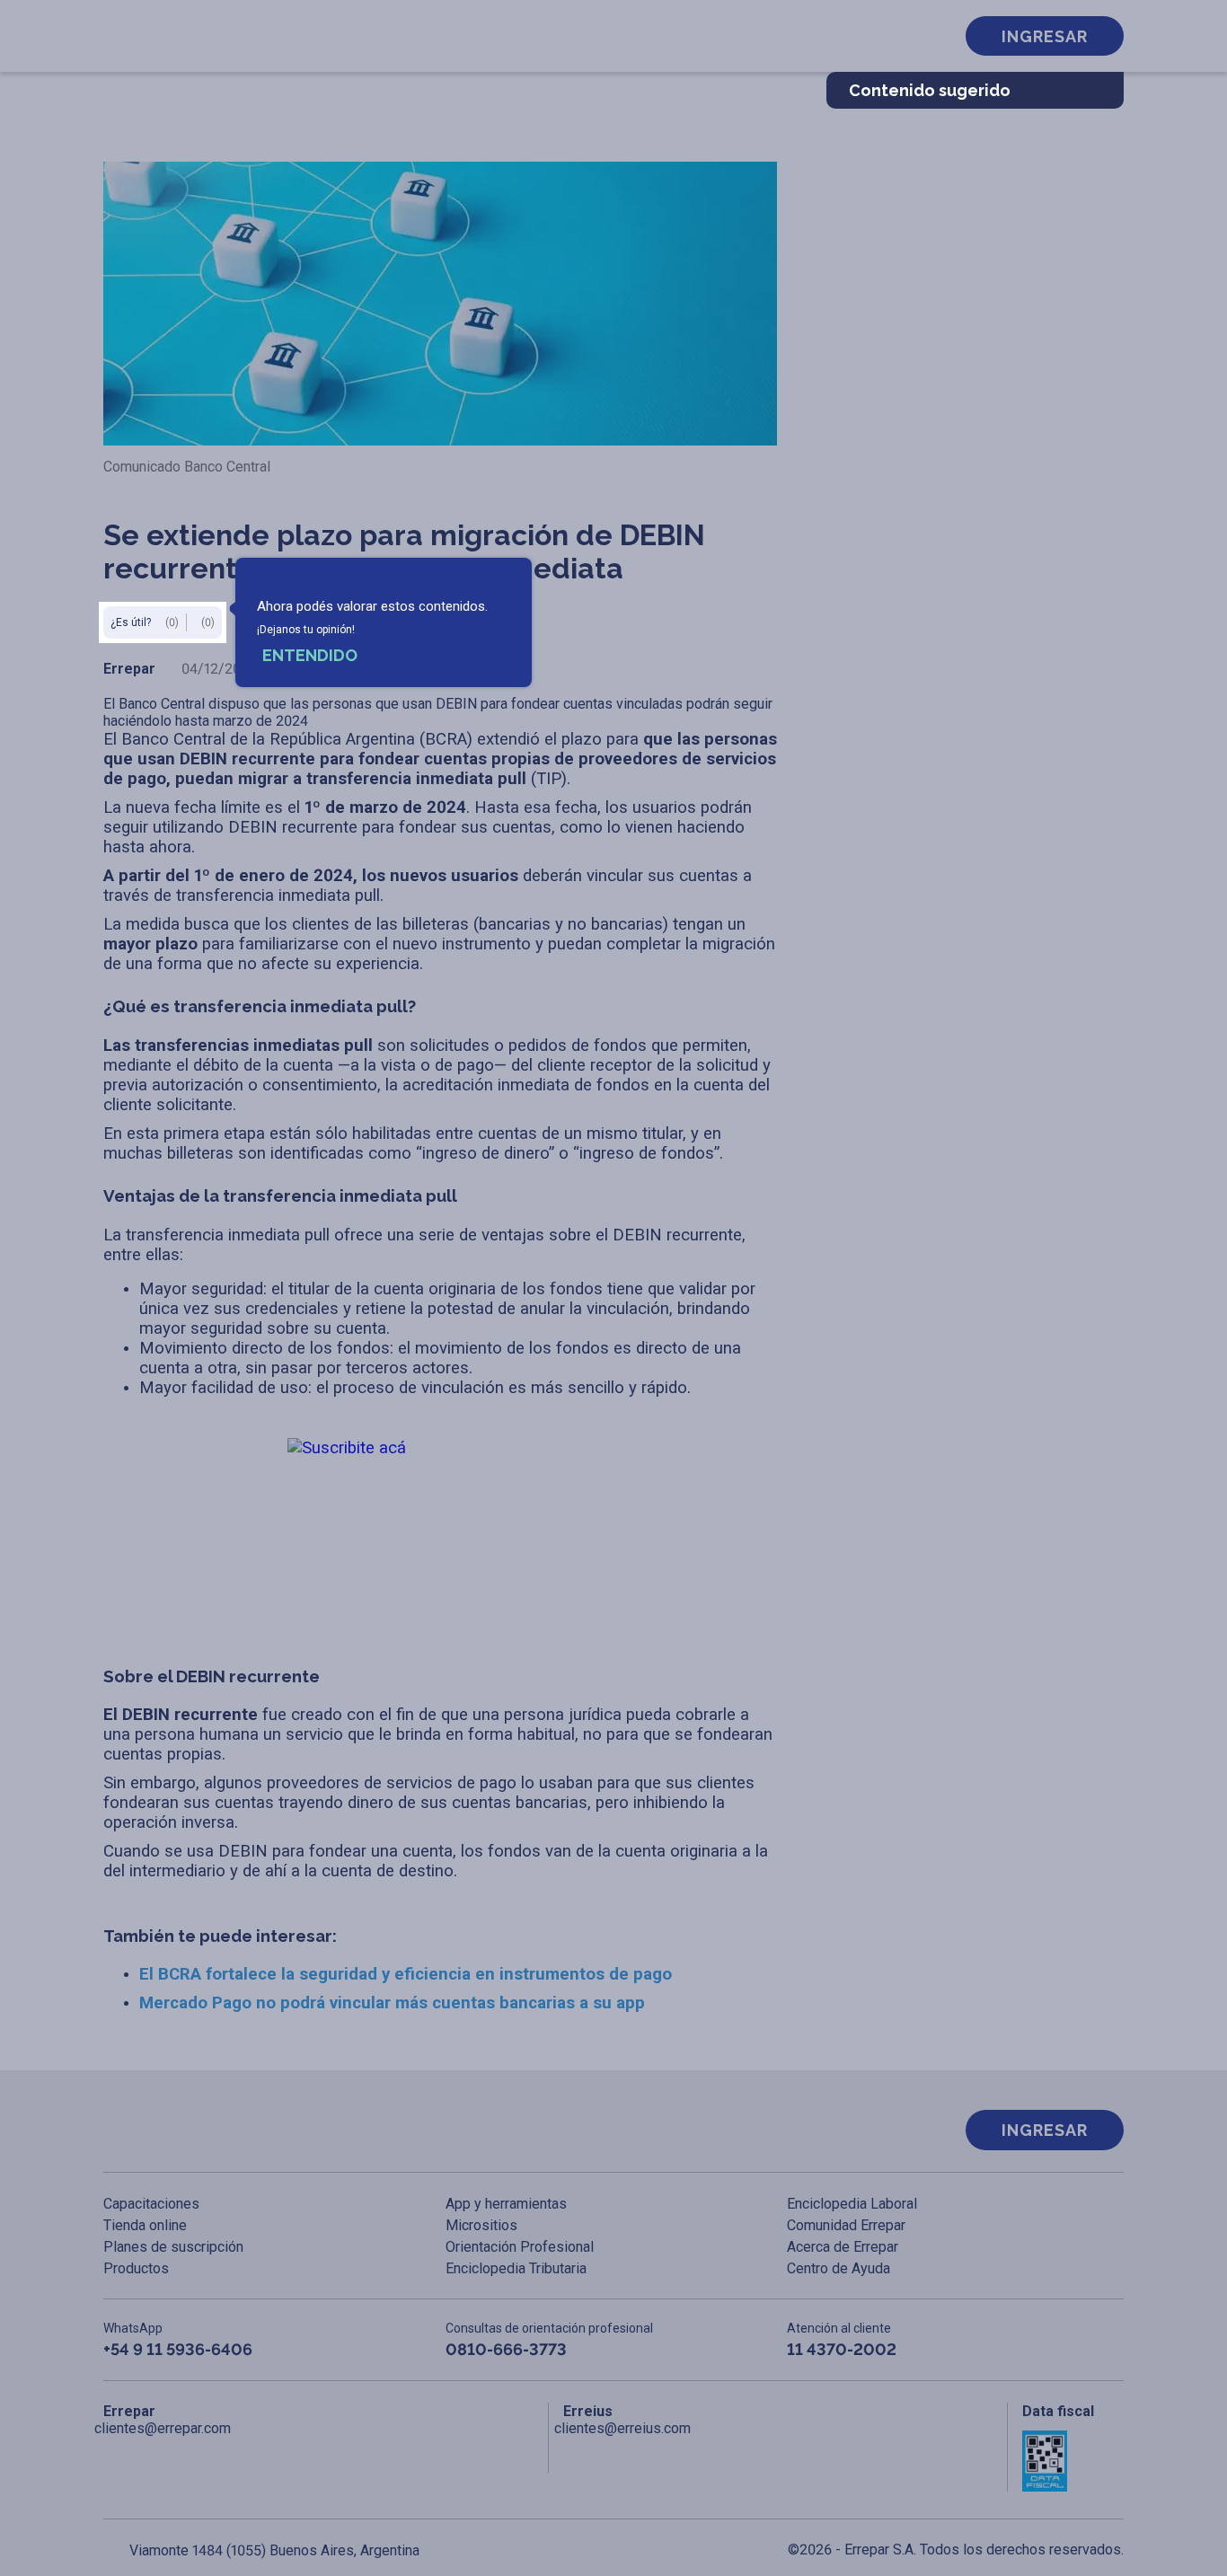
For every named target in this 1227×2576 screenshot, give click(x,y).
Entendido (310, 655)
